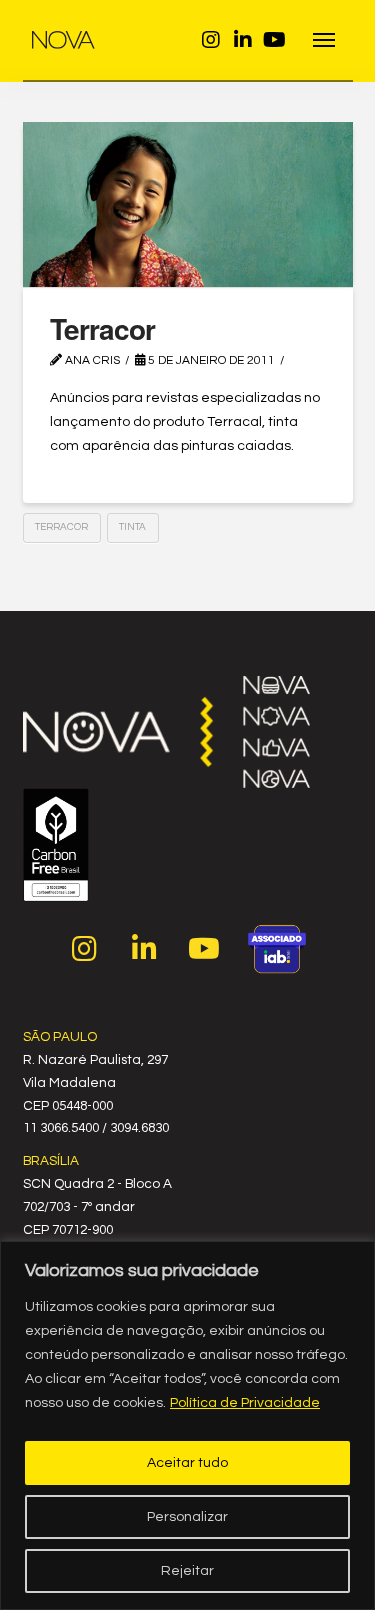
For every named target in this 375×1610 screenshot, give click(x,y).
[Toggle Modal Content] (324, 40)
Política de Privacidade (245, 1403)
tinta (132, 527)
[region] (187, 1425)
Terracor (102, 328)
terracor (61, 527)
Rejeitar (187, 1571)
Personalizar (187, 1517)
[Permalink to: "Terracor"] (188, 204)
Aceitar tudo (187, 1463)
